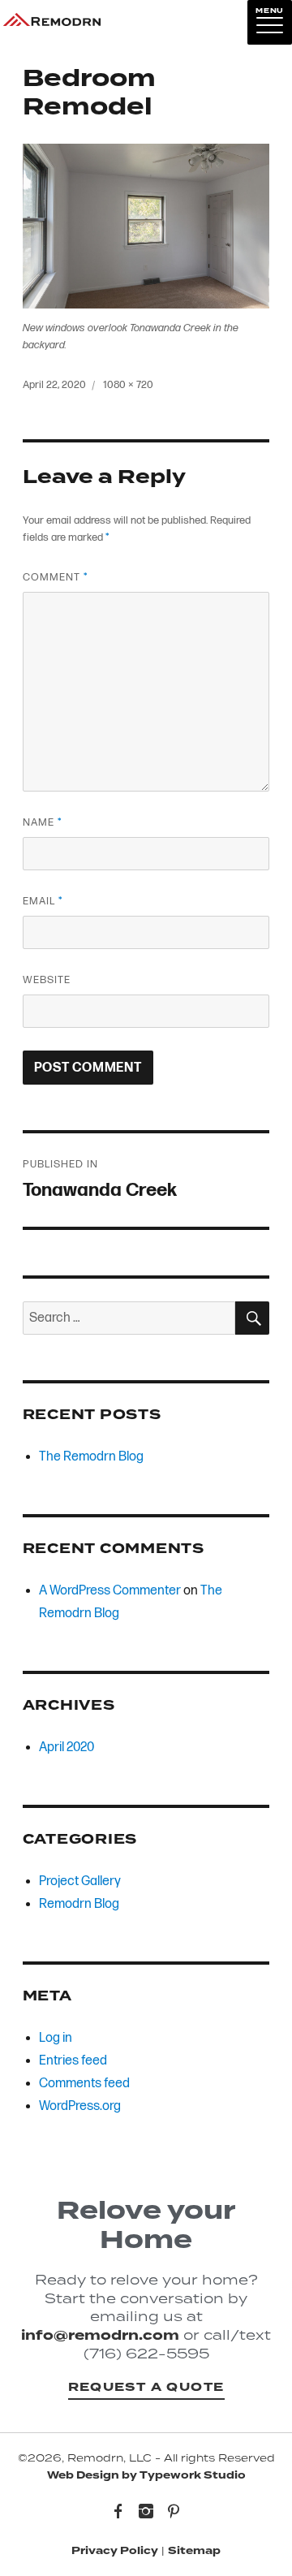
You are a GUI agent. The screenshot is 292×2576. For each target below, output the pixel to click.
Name (42, 822)
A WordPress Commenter (110, 1591)
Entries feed (73, 2061)
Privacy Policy (115, 2551)
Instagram (146, 2513)
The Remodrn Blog (91, 1457)
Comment (55, 577)
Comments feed (84, 2084)
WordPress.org (80, 2106)
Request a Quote (146, 2387)
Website (47, 980)
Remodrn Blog (79, 1904)
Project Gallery (80, 1881)
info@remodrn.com (100, 2335)
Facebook (118, 2513)
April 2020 (67, 1748)
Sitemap (194, 2551)
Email (43, 901)
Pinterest (174, 2513)
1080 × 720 (128, 385)
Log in (56, 2038)
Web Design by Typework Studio (146, 2475)
